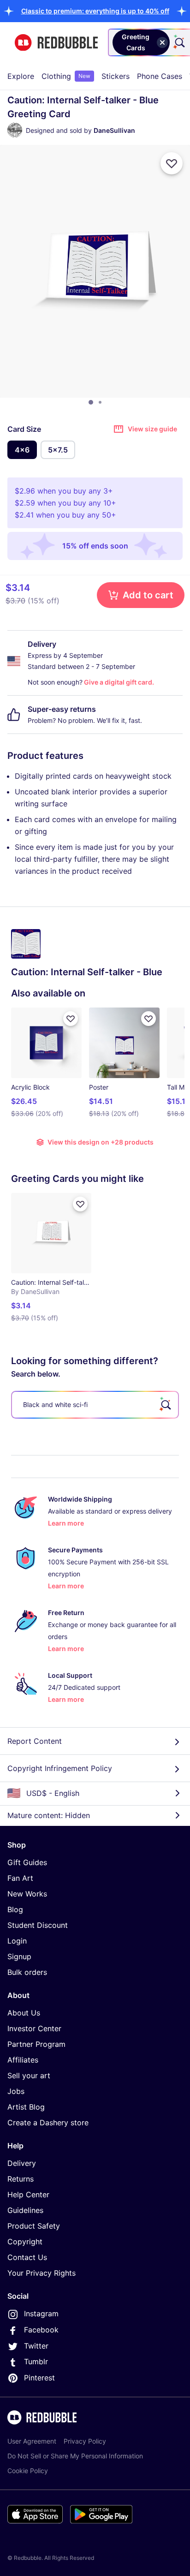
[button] (95, 11)
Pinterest (39, 2378)
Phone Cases (160, 76)
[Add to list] (172, 163)
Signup (19, 1956)
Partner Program (36, 2044)
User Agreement (32, 2441)
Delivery (22, 2163)
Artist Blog (26, 2107)
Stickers (116, 76)
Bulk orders (27, 1972)
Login (17, 1941)
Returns (21, 2179)
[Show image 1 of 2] (91, 402)
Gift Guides (27, 1862)
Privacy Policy (85, 2441)
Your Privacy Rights (42, 2273)
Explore (21, 76)
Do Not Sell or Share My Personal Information (75, 2456)
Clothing (66, 76)
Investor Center (34, 2028)
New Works (27, 1894)
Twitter (36, 2346)
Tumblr (36, 2361)
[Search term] (179, 42)
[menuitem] (21, 76)
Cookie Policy (28, 2471)
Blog (15, 1909)
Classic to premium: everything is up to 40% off (95, 11)
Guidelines (25, 2210)
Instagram (41, 2314)
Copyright (25, 2242)
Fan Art (20, 1878)
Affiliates (23, 2060)
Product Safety (34, 2226)
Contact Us (27, 2257)
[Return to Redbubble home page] (56, 43)
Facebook (41, 2330)
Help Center (28, 2194)
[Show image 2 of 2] (100, 402)
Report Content (35, 1741)
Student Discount (38, 1925)
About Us (24, 2013)
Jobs (16, 2091)
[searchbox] (95, 1405)
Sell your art (29, 2075)
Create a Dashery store (48, 2123)
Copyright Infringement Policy (60, 1768)
